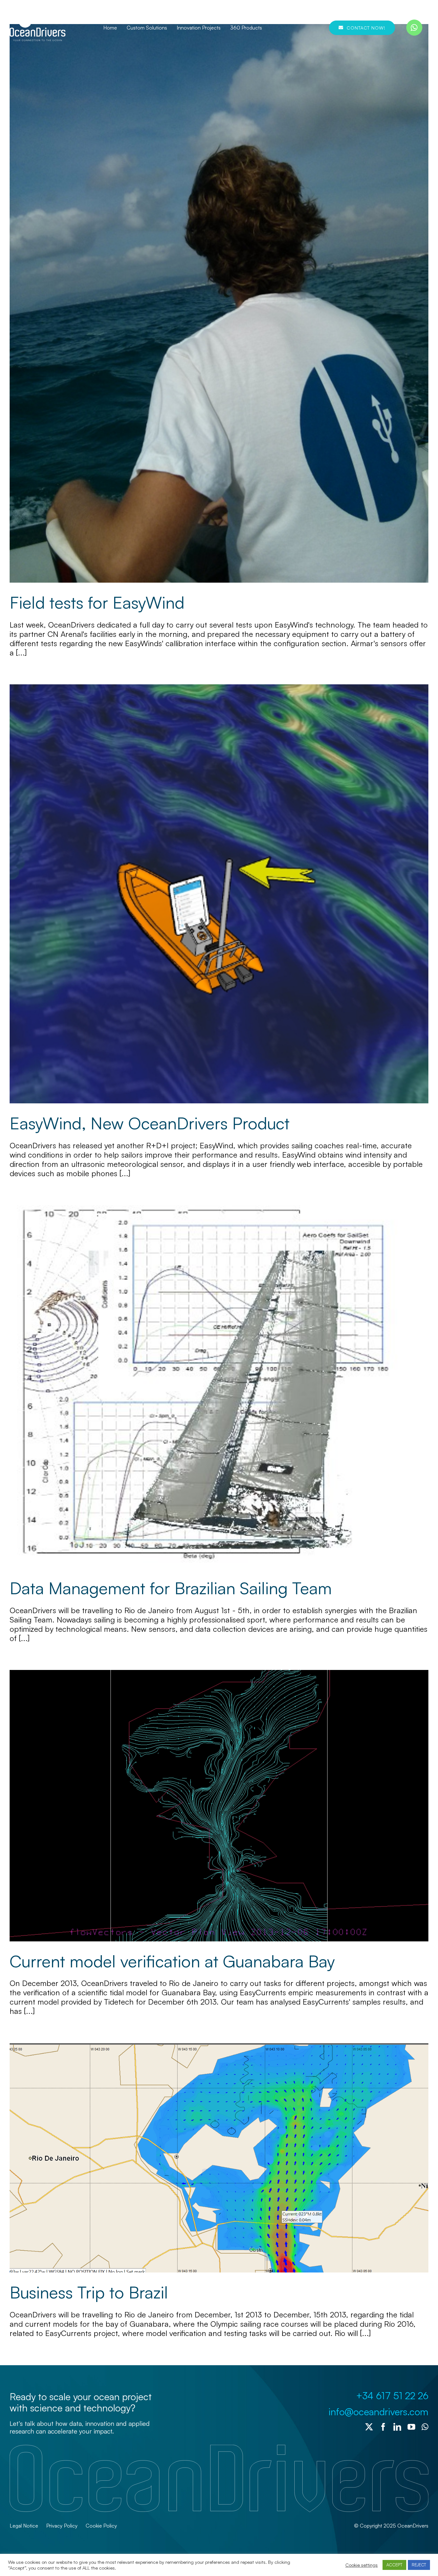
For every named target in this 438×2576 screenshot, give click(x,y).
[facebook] (383, 2427)
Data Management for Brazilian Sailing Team (171, 1588)
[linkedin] (397, 2427)
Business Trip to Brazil (89, 2292)
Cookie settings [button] (362, 2565)
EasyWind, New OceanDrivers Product (150, 1123)
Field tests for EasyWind (97, 602)
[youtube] (411, 2427)
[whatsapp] (414, 28)
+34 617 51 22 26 (392, 2396)
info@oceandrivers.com (378, 2412)
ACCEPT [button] (394, 2565)
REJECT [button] (419, 2565)
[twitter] (369, 2427)
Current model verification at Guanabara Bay (172, 1961)
